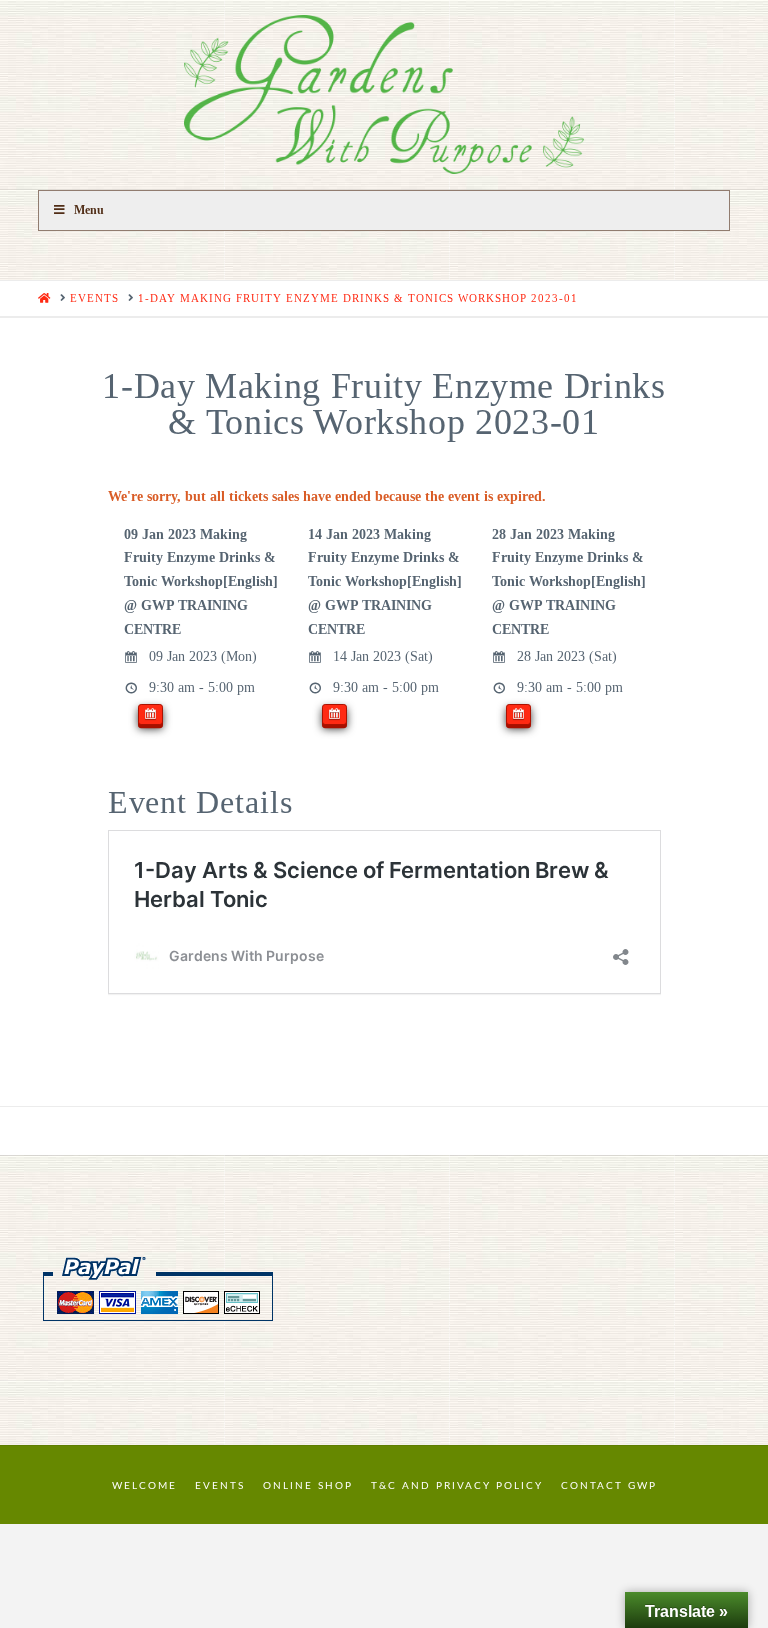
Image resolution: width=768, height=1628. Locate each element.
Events (220, 1486)
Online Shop (308, 1486)
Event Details (201, 802)
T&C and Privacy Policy (457, 1486)
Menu (89, 210)
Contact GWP (609, 1486)
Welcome (144, 1486)
